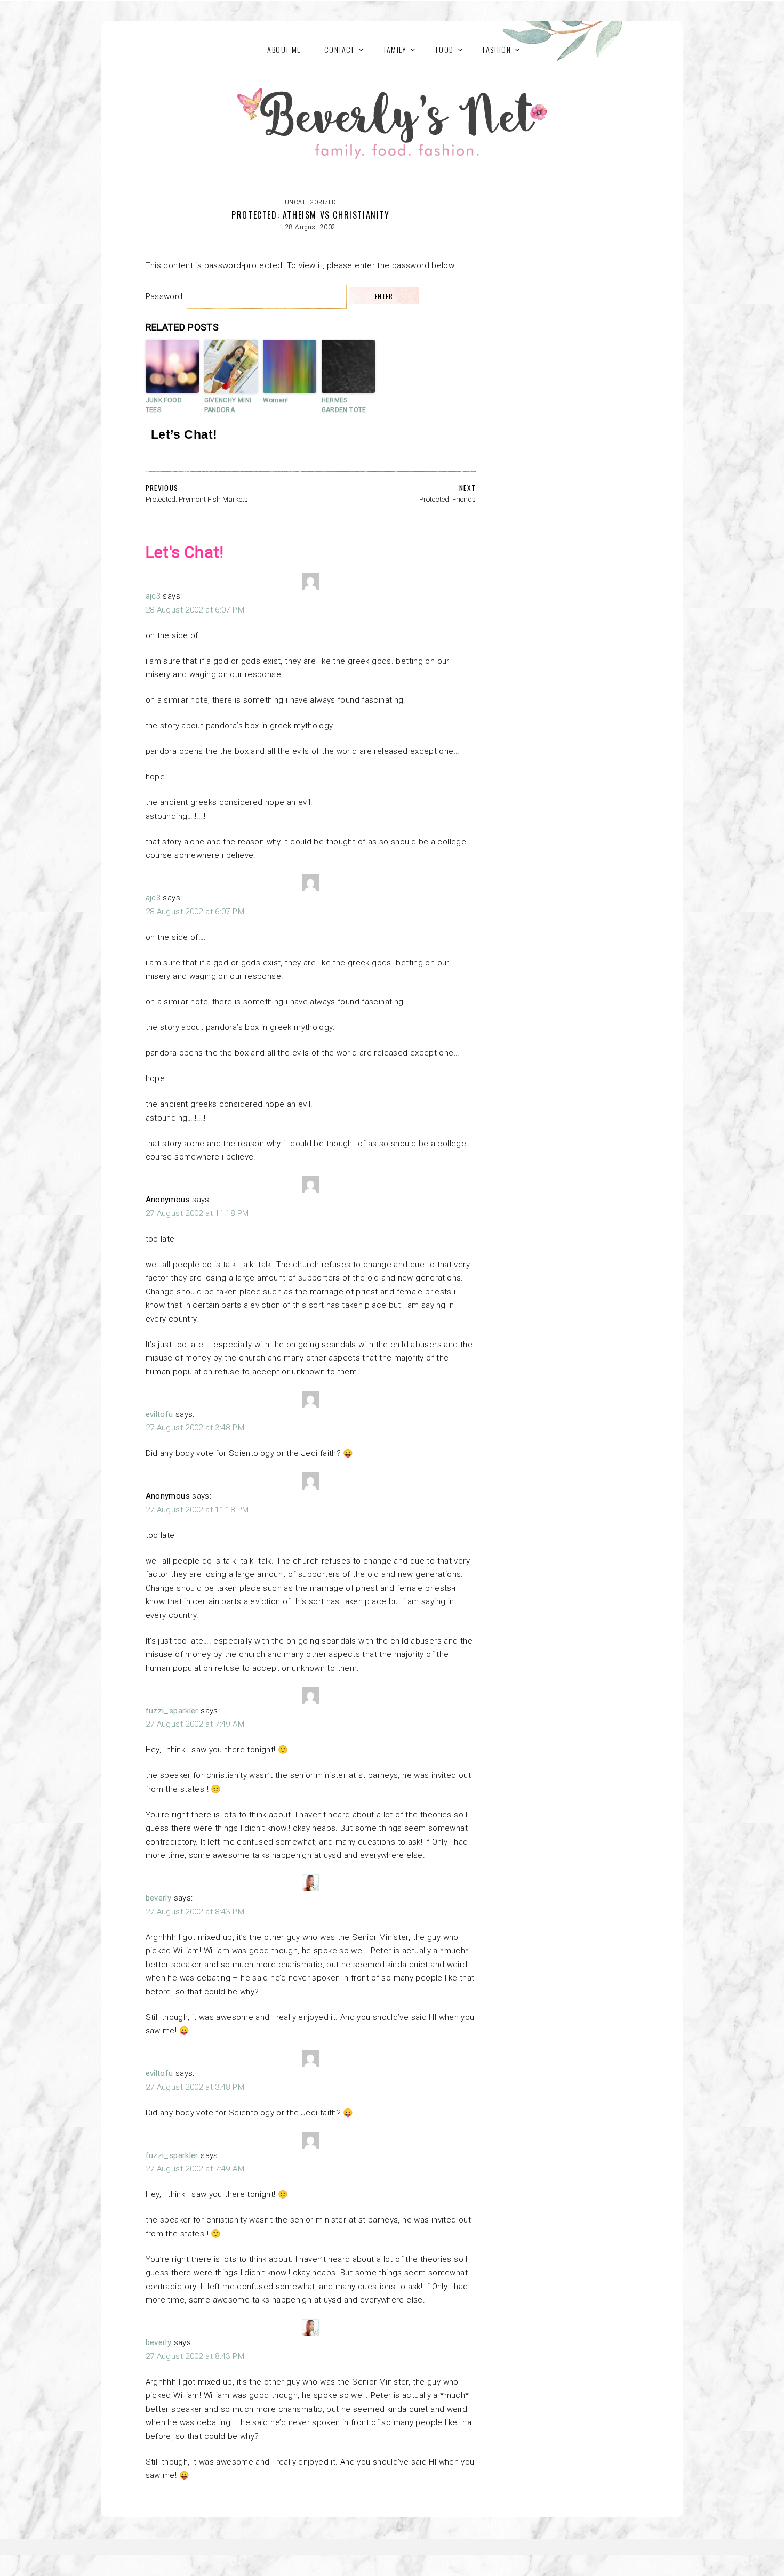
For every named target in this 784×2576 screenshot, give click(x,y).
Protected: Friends (447, 499)
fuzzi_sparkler (172, 1711)
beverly (159, 1898)
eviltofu (159, 1414)
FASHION (497, 49)
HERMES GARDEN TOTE (344, 405)
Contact (339, 49)
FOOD (445, 49)
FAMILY (395, 49)
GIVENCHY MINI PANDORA (228, 405)
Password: (166, 296)
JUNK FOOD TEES (164, 405)
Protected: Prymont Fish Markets (197, 499)
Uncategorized (311, 202)
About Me (284, 49)
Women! (276, 400)
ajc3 (153, 596)
